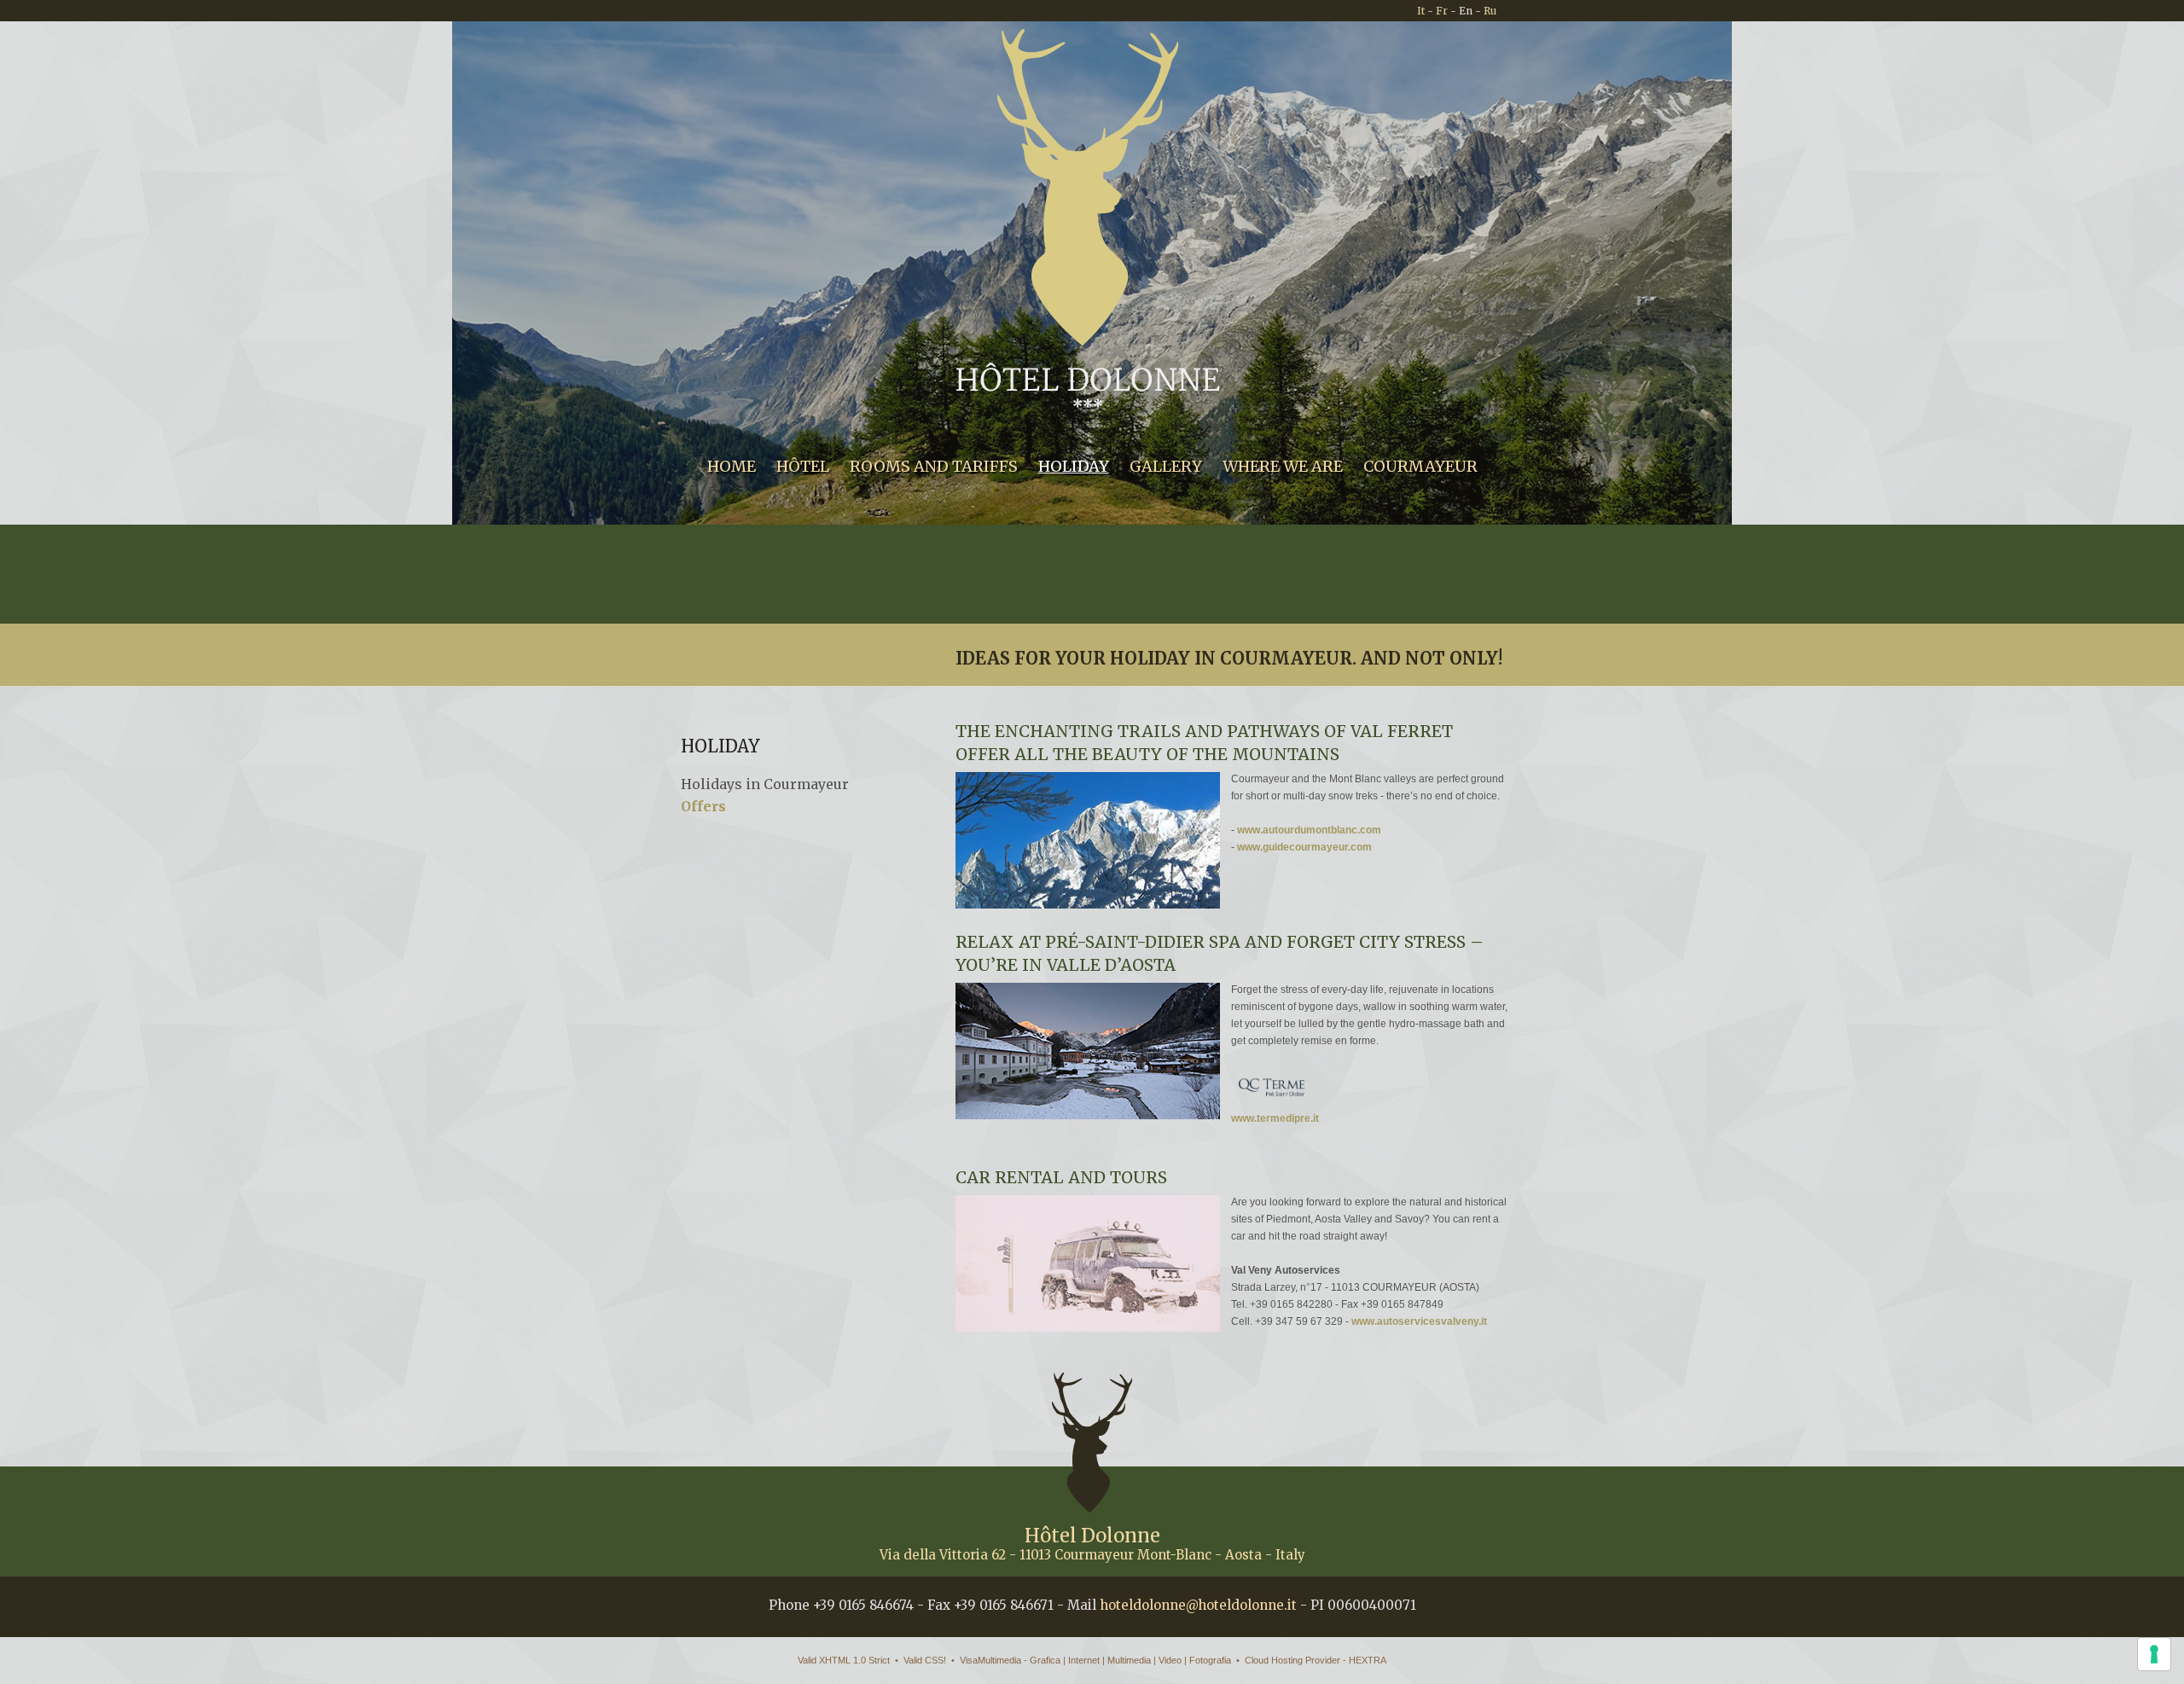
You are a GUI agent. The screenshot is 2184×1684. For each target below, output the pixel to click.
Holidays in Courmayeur (765, 784)
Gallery (1166, 467)
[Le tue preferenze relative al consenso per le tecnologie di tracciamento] (2154, 1654)
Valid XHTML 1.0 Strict (844, 1660)
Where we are (1283, 467)
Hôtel (803, 467)
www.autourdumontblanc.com (1309, 830)
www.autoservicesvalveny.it (1419, 1321)
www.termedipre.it (1275, 1118)
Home (732, 467)
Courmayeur (1420, 467)
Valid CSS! (925, 1660)
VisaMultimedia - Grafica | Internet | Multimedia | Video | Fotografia (1095, 1660)
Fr (1442, 11)
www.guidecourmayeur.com (1304, 847)
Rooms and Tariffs (934, 467)
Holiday (1074, 467)
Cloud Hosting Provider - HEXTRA (1316, 1660)
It (1421, 11)
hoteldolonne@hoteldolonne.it (1198, 1605)
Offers (703, 806)
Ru (1490, 11)
